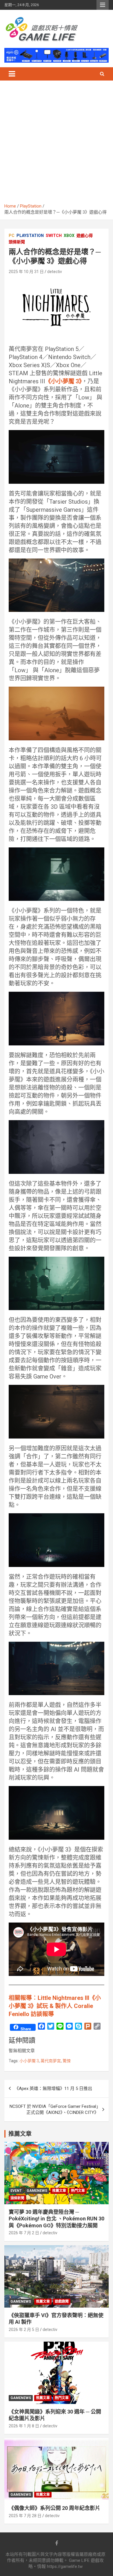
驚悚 (67, 2061)
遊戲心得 (85, 236)
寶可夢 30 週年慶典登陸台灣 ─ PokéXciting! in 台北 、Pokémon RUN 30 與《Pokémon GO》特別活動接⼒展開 (57, 2219)
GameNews (37, 2191)
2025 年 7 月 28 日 (25, 2516)
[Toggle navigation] (12, 74)
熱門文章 (78, 2191)
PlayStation (30, 236)
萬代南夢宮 (51, 2061)
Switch (54, 236)
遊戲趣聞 (62, 2302)
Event (16, 2191)
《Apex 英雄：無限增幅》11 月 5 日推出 (53, 2089)
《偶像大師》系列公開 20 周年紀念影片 (54, 2508)
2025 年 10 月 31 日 (26, 272)
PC (12, 236)
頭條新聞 (17, 242)
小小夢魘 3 (29, 2061)
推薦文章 (59, 2191)
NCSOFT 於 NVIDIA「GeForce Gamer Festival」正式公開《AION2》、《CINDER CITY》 (54, 2109)
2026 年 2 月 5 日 (24, 2330)
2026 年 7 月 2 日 (24, 2233)
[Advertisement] (57, 144)
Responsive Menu (103, 5)
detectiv (55, 272)
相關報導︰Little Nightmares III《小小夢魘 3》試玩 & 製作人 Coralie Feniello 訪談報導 (55, 2006)
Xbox (69, 236)
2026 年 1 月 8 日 (24, 2426)
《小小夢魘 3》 (63, 381)
